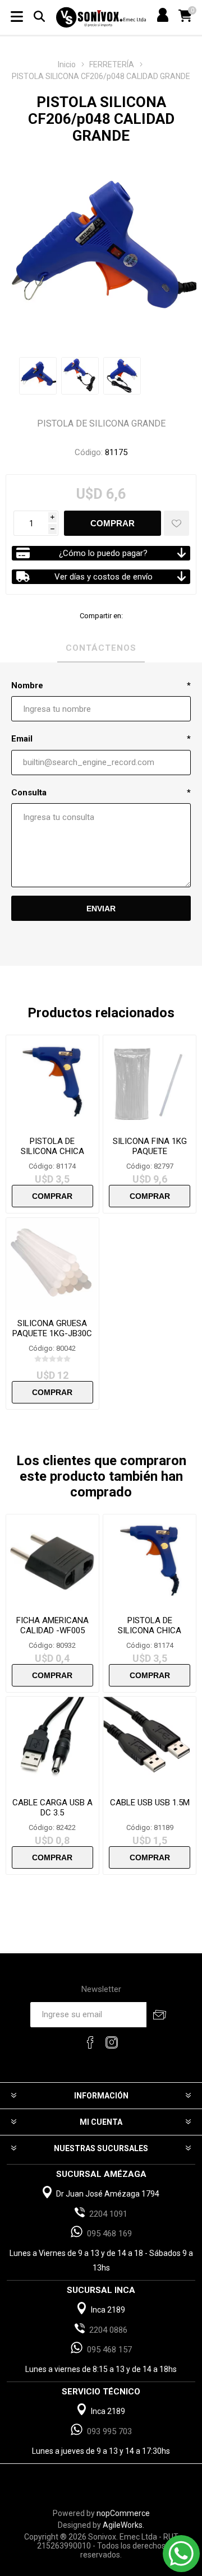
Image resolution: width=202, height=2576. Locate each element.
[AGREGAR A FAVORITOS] (176, 523)
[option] (38, 376)
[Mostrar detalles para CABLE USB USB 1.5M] (150, 1743)
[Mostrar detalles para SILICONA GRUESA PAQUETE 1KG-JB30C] (52, 1264)
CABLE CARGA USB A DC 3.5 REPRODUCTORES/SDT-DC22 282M (52, 1818)
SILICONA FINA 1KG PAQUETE (150, 1146)
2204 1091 (108, 2214)
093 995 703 (109, 2431)
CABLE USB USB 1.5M (150, 1803)
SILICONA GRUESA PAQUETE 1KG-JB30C (52, 1328)
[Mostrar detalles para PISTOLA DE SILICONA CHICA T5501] (52, 1081)
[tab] (101, 648)
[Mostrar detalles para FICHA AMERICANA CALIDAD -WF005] (52, 1561)
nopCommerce (123, 2513)
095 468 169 (109, 2234)
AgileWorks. (123, 2525)
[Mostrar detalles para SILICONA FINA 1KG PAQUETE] (150, 1081)
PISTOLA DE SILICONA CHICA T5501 (52, 1151)
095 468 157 (109, 2350)
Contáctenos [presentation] (101, 648)
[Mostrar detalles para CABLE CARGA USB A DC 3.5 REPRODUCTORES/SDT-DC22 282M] (52, 1743)
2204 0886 (108, 2330)
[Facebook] (90, 2042)
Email (22, 739)
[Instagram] (112, 2042)
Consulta (29, 793)
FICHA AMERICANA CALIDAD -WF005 (52, 1625)
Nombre (27, 685)
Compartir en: (101, 616)
